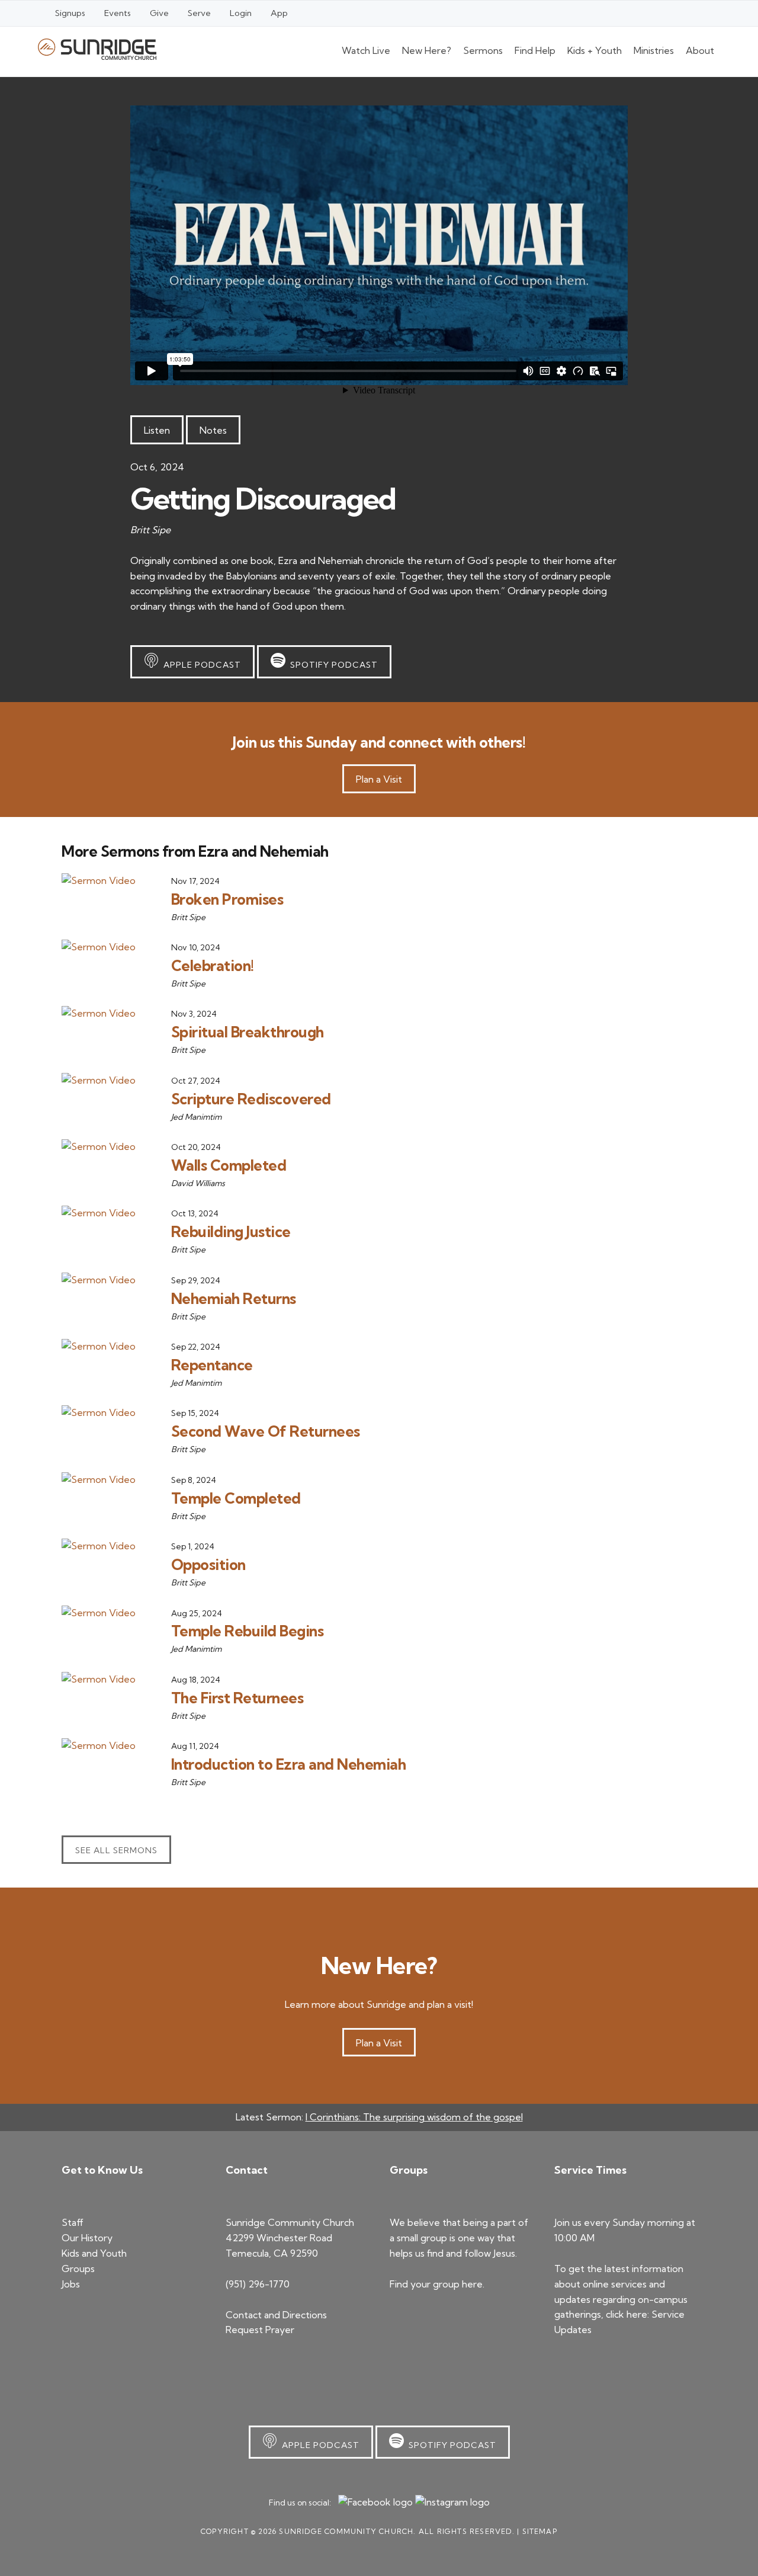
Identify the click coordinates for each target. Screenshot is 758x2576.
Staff (73, 2222)
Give (159, 13)
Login (241, 13)
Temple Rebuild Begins (248, 1631)
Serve (199, 13)
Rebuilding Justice (231, 1231)
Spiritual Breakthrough (248, 1032)
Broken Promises (227, 899)
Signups (70, 13)
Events (118, 13)
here (472, 2284)
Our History (87, 2238)
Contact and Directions (276, 2315)
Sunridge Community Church (97, 49)
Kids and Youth (94, 2253)
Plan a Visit (379, 779)
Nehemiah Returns (234, 1298)
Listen (157, 430)
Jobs (71, 2284)
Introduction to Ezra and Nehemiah (289, 1764)
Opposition (208, 1564)
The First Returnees (237, 1698)
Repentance (212, 1365)
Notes (213, 430)
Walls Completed (229, 1165)
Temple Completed (236, 1498)
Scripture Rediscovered (251, 1099)
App (279, 13)
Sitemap (540, 2531)
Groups (78, 2269)
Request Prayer (260, 2330)
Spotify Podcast (332, 665)
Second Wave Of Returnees (266, 1431)
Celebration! (213, 965)
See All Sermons (116, 1850)
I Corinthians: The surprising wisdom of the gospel (414, 2117)
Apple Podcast (200, 665)
